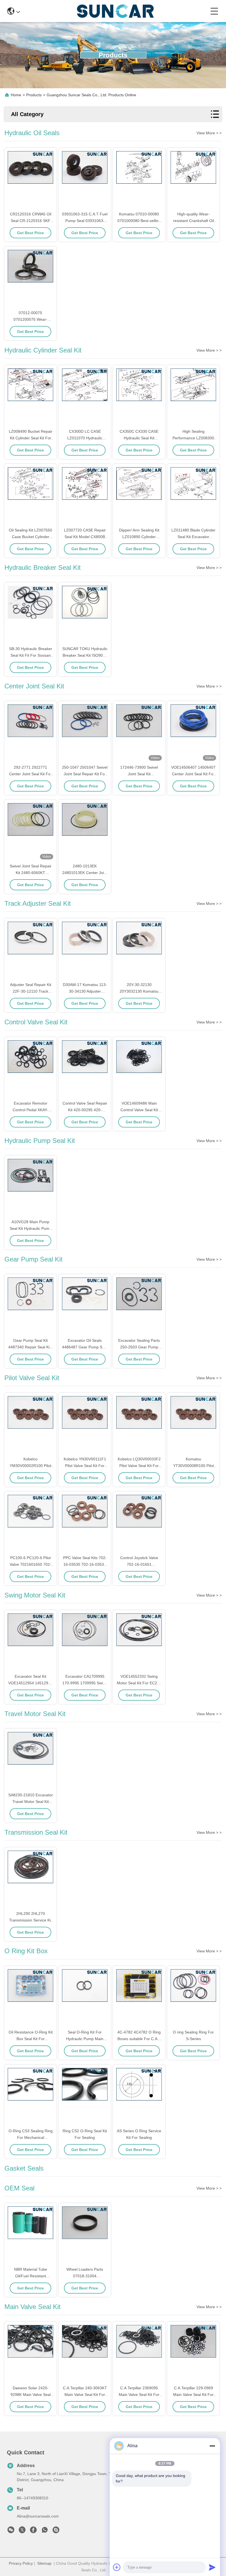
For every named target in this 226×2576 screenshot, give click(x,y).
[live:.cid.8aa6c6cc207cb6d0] (56, 2531)
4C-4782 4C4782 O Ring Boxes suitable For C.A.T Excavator (139, 2039)
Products (34, 95)
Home (16, 95)
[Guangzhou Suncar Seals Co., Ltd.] (115, 11)
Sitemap (44, 2563)
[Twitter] (22, 2531)
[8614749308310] (45, 2531)
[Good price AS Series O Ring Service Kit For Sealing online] (139, 2097)
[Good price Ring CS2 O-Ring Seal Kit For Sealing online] (85, 2097)
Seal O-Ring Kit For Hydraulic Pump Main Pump (85, 2039)
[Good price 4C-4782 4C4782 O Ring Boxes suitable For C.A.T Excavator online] (139, 1998)
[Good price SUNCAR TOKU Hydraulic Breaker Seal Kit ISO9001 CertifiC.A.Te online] (85, 614)
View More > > (209, 133)
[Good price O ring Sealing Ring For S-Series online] (193, 1998)
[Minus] (212, 2446)
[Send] (212, 2567)
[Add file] (117, 2567)
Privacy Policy (21, 2563)
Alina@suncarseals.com (38, 2516)
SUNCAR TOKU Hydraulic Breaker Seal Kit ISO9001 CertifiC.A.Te (85, 655)
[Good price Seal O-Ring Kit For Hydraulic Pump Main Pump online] (85, 1998)
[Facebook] (33, 2531)
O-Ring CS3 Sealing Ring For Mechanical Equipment (31, 2137)
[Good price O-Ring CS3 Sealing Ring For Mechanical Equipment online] (30, 2097)
